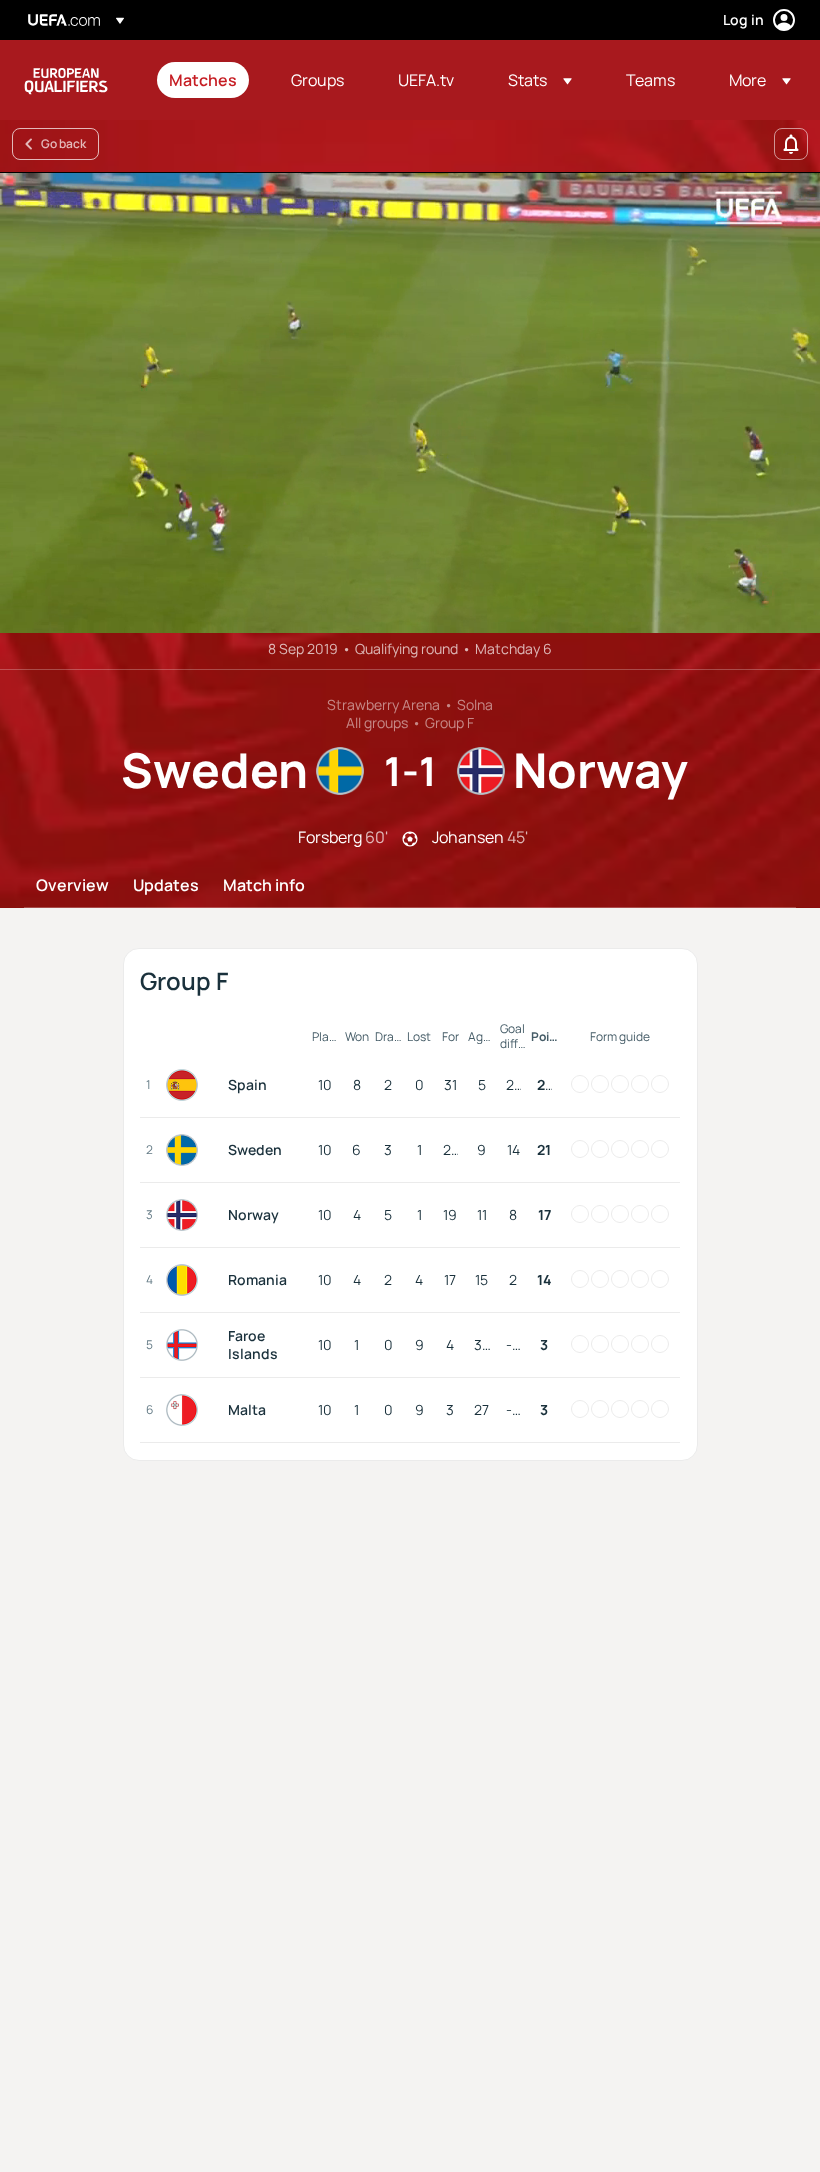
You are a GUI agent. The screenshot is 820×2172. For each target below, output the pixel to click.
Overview (72, 886)
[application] (410, 402)
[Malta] (186, 1410)
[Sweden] (186, 1150)
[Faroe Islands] (186, 1345)
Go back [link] (63, 143)
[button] (540, 80)
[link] (203, 80)
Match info (264, 886)
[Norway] (186, 1215)
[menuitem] (205, 80)
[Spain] (186, 1085)
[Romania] (186, 1280)
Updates (166, 886)
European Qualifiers (66, 80)
